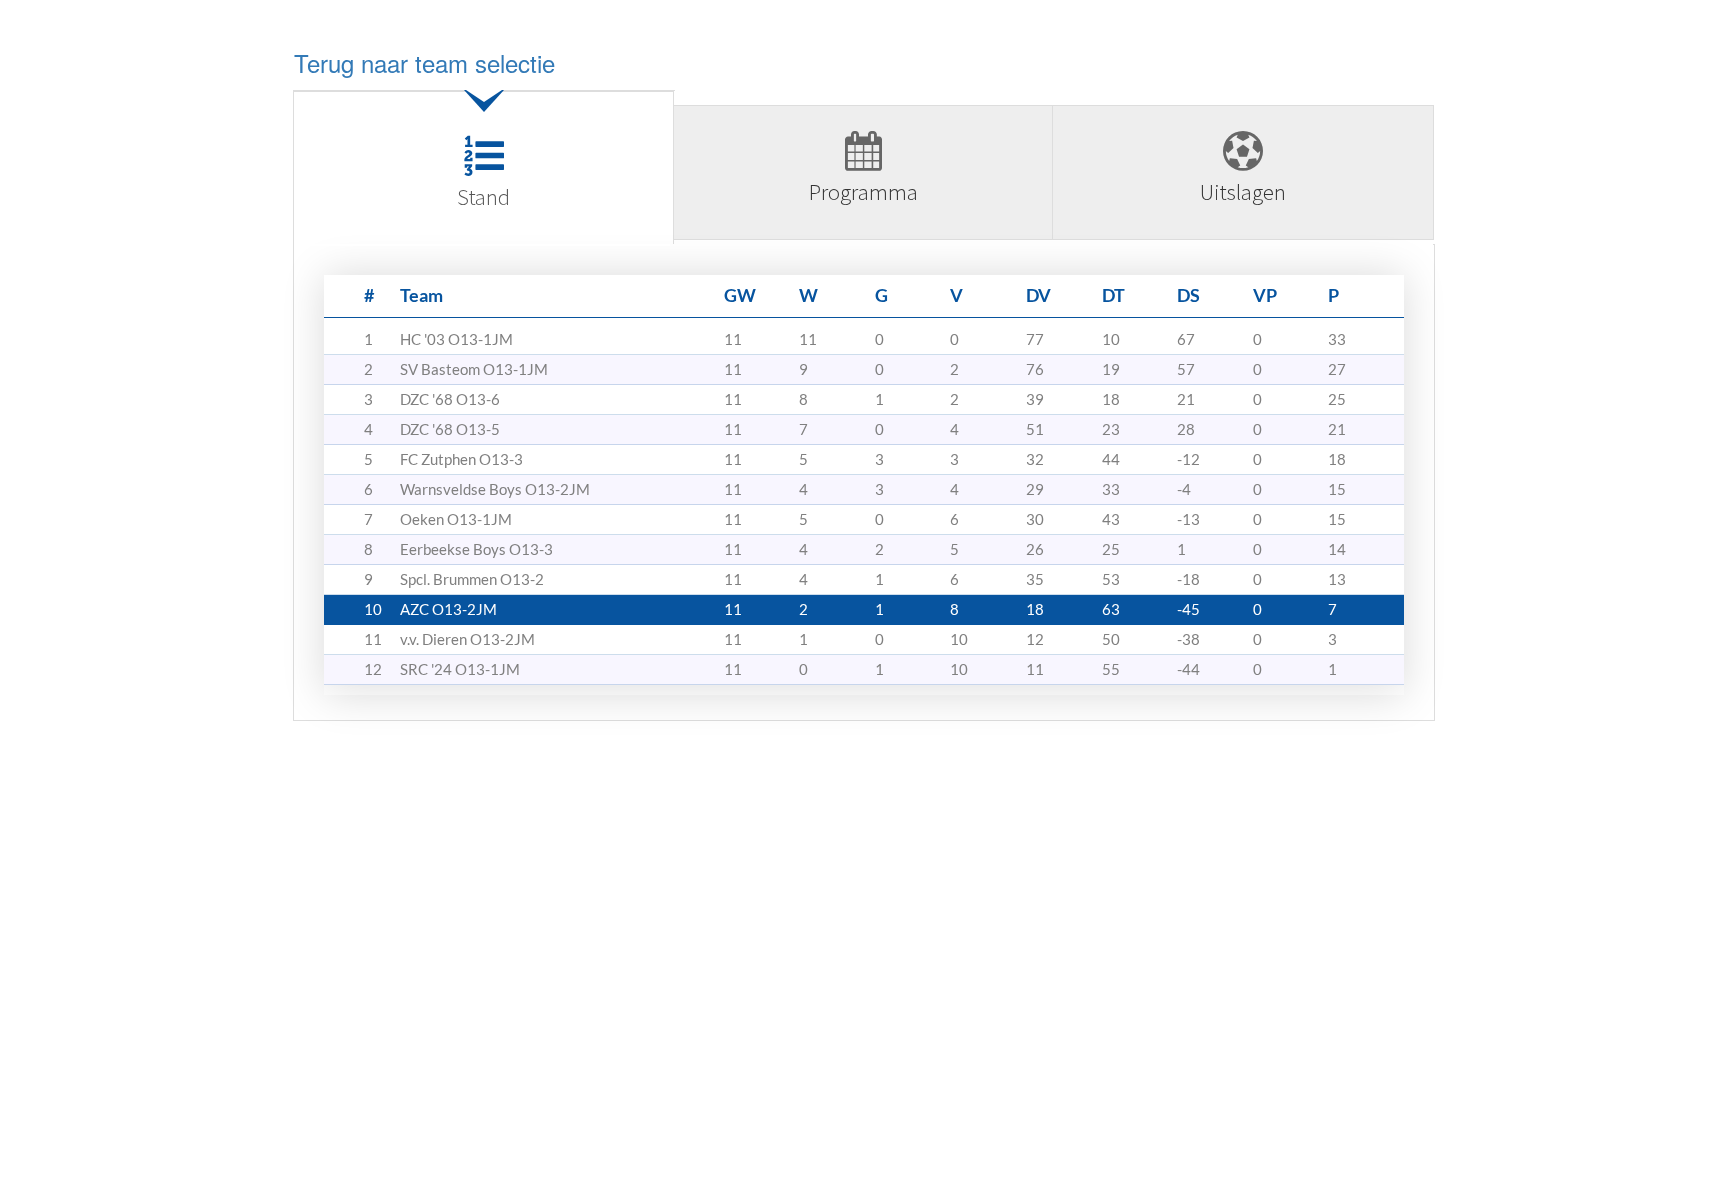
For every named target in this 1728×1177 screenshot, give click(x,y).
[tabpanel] (864, 490)
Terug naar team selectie (424, 62)
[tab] (484, 175)
